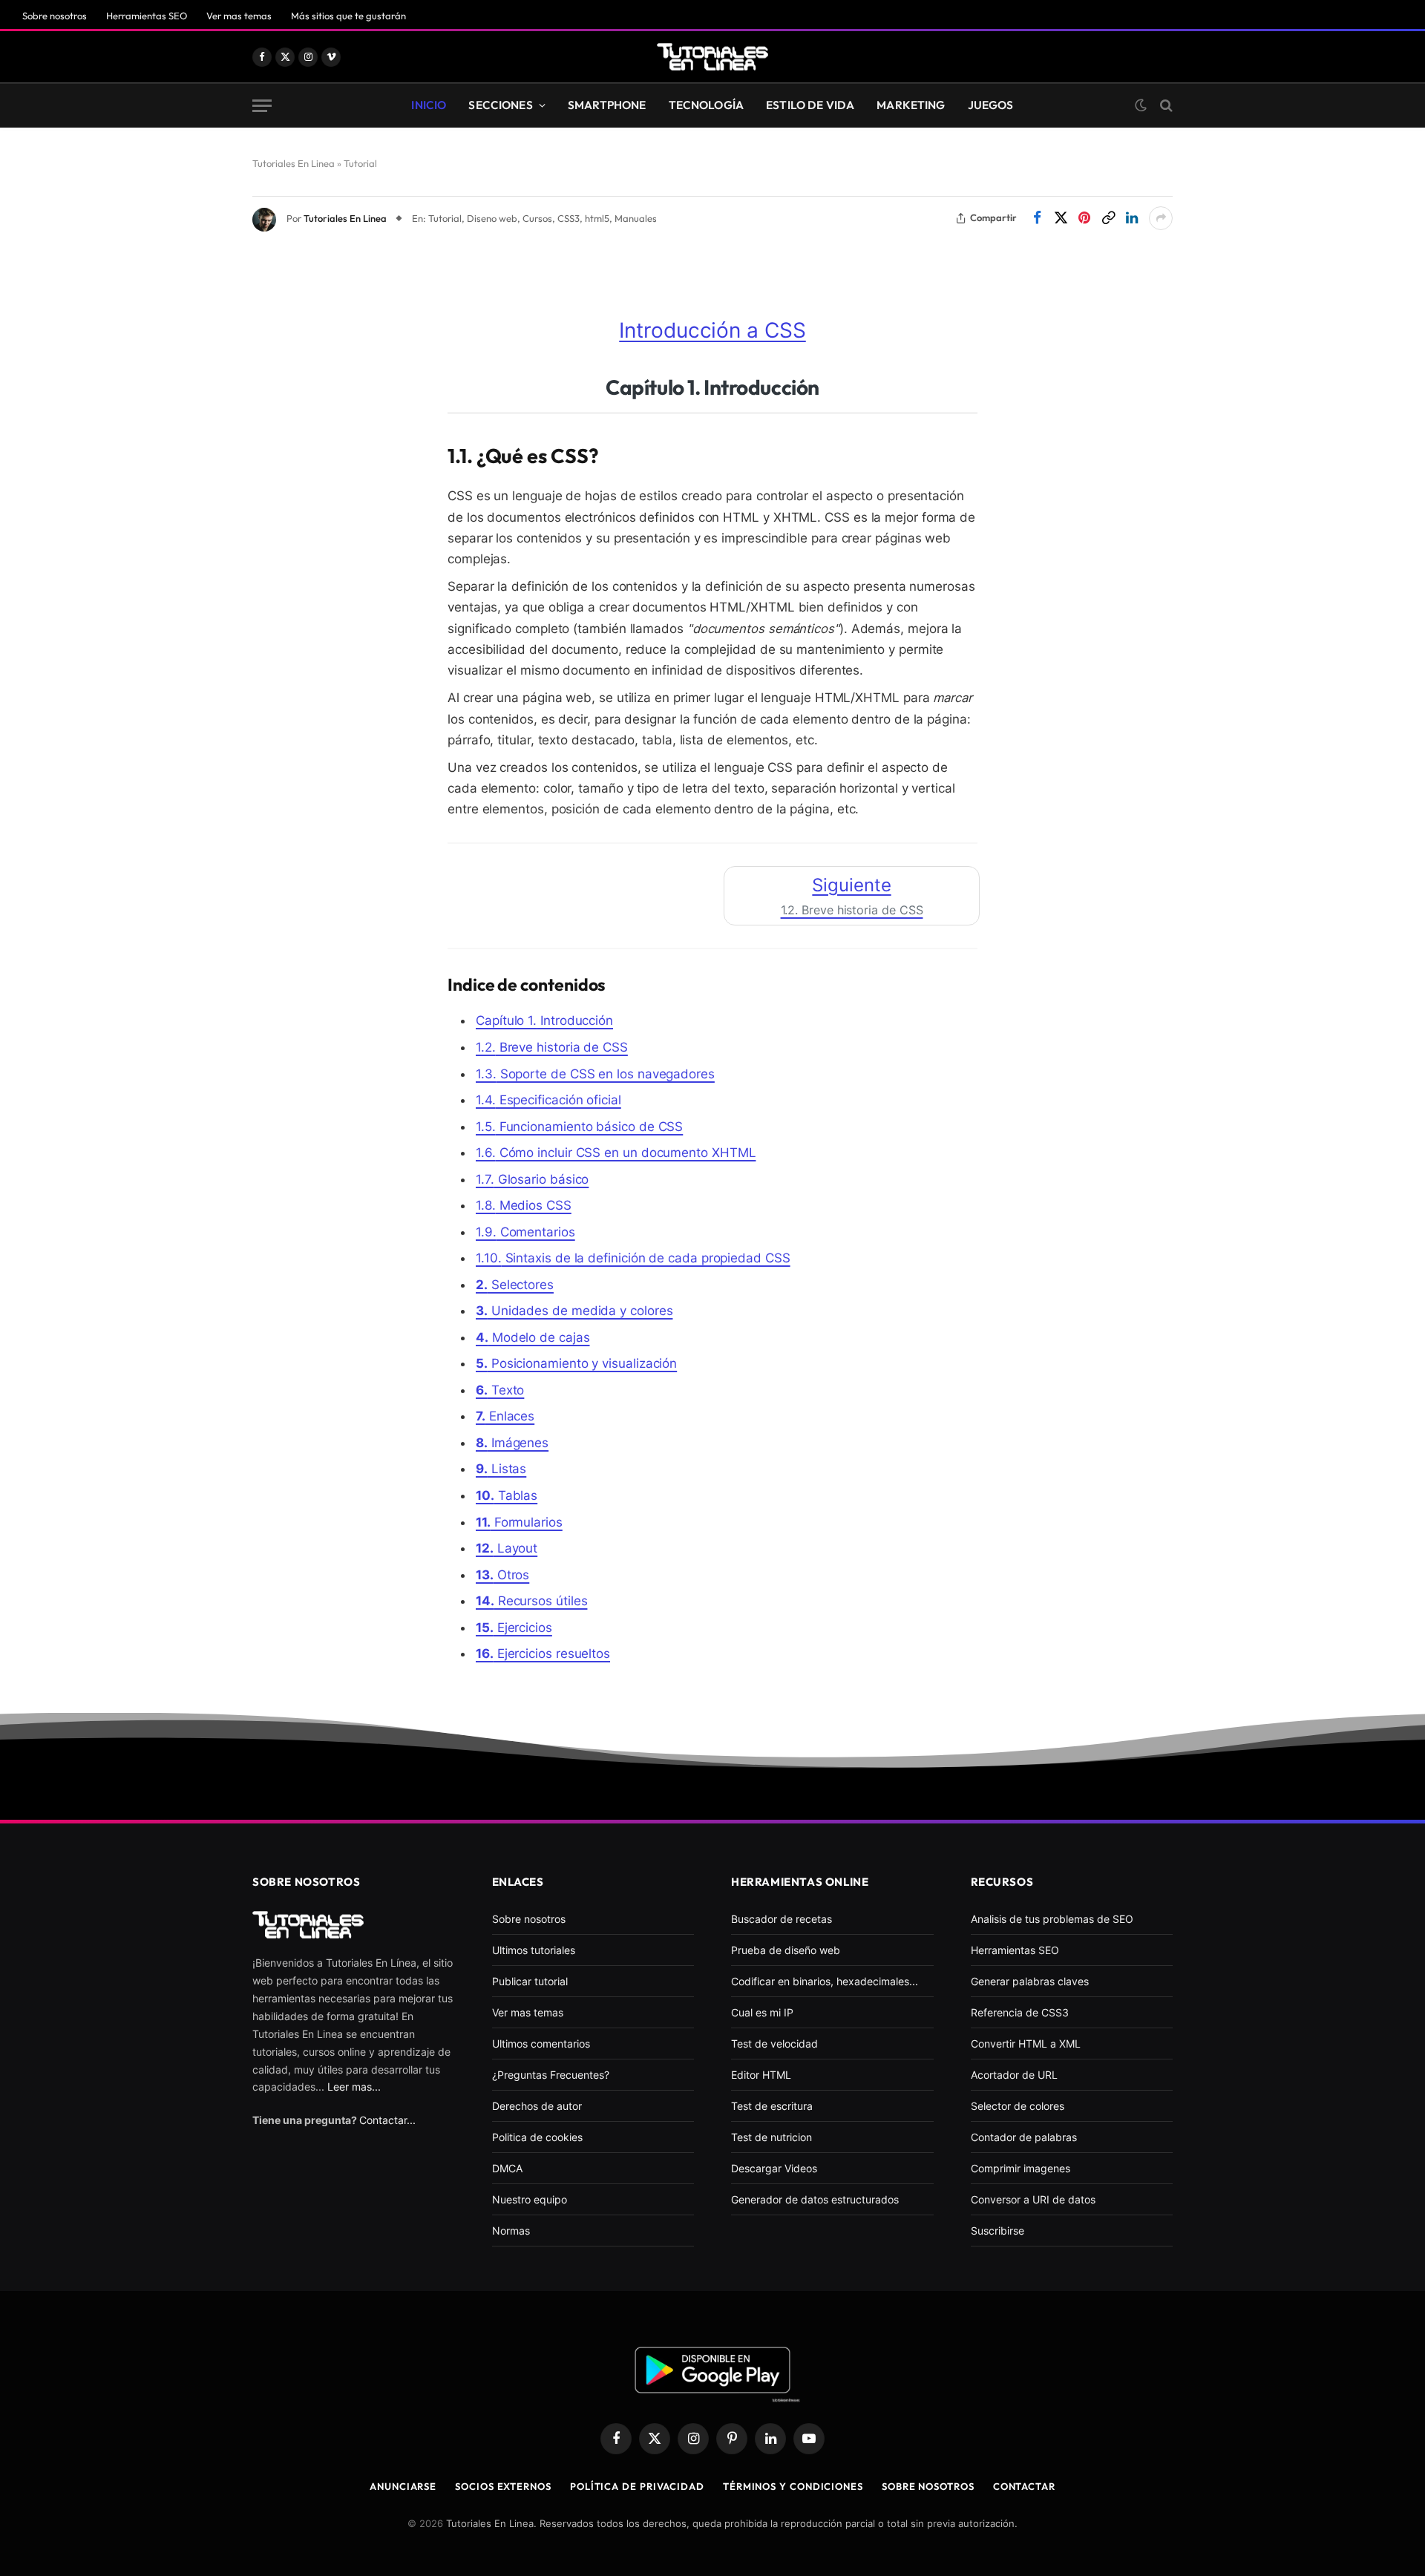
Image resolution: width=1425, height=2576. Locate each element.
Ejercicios (514, 1628)
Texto (500, 1390)
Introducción (544, 1020)
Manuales (636, 218)
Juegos (991, 105)
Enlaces (505, 1416)
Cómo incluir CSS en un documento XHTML (616, 1153)
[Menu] (262, 106)
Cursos (537, 218)
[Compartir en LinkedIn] (1132, 218)
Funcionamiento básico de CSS (579, 1127)
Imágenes (512, 1443)
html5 (597, 218)
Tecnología (707, 105)
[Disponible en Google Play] (712, 2372)
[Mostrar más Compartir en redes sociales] (1161, 218)
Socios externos (503, 2486)
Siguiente (852, 896)
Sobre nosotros (55, 16)
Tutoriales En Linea (345, 218)
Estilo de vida (810, 105)
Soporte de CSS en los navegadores (595, 1074)
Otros (502, 1575)
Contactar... (387, 2120)
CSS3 (569, 218)
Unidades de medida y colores (574, 1311)
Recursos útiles (531, 1601)
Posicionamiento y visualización (576, 1363)
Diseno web (492, 218)
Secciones (500, 105)
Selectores (515, 1285)
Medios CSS (524, 1205)
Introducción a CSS (712, 330)
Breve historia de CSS (552, 1047)
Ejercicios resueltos (543, 1654)
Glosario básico (532, 1179)
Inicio (429, 105)
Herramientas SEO (147, 16)
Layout (507, 1548)
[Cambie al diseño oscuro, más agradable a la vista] (1141, 105)
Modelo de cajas (533, 1337)
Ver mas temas (239, 16)
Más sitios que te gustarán (348, 16)
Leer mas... (354, 2087)
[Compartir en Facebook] (1037, 218)
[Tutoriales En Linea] (712, 57)
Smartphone (607, 105)
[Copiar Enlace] (1108, 218)
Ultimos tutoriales (534, 1950)
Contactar (1024, 2486)
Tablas (507, 1495)
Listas (501, 1469)
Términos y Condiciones (793, 2486)
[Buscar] (1165, 106)
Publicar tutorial (530, 1981)
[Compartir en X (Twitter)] (1061, 218)
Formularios (519, 1522)
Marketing (911, 105)
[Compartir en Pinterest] (1084, 218)
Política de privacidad (637, 2486)
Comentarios (525, 1232)
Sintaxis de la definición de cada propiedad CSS (633, 1258)
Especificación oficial (548, 1100)
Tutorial (445, 218)
